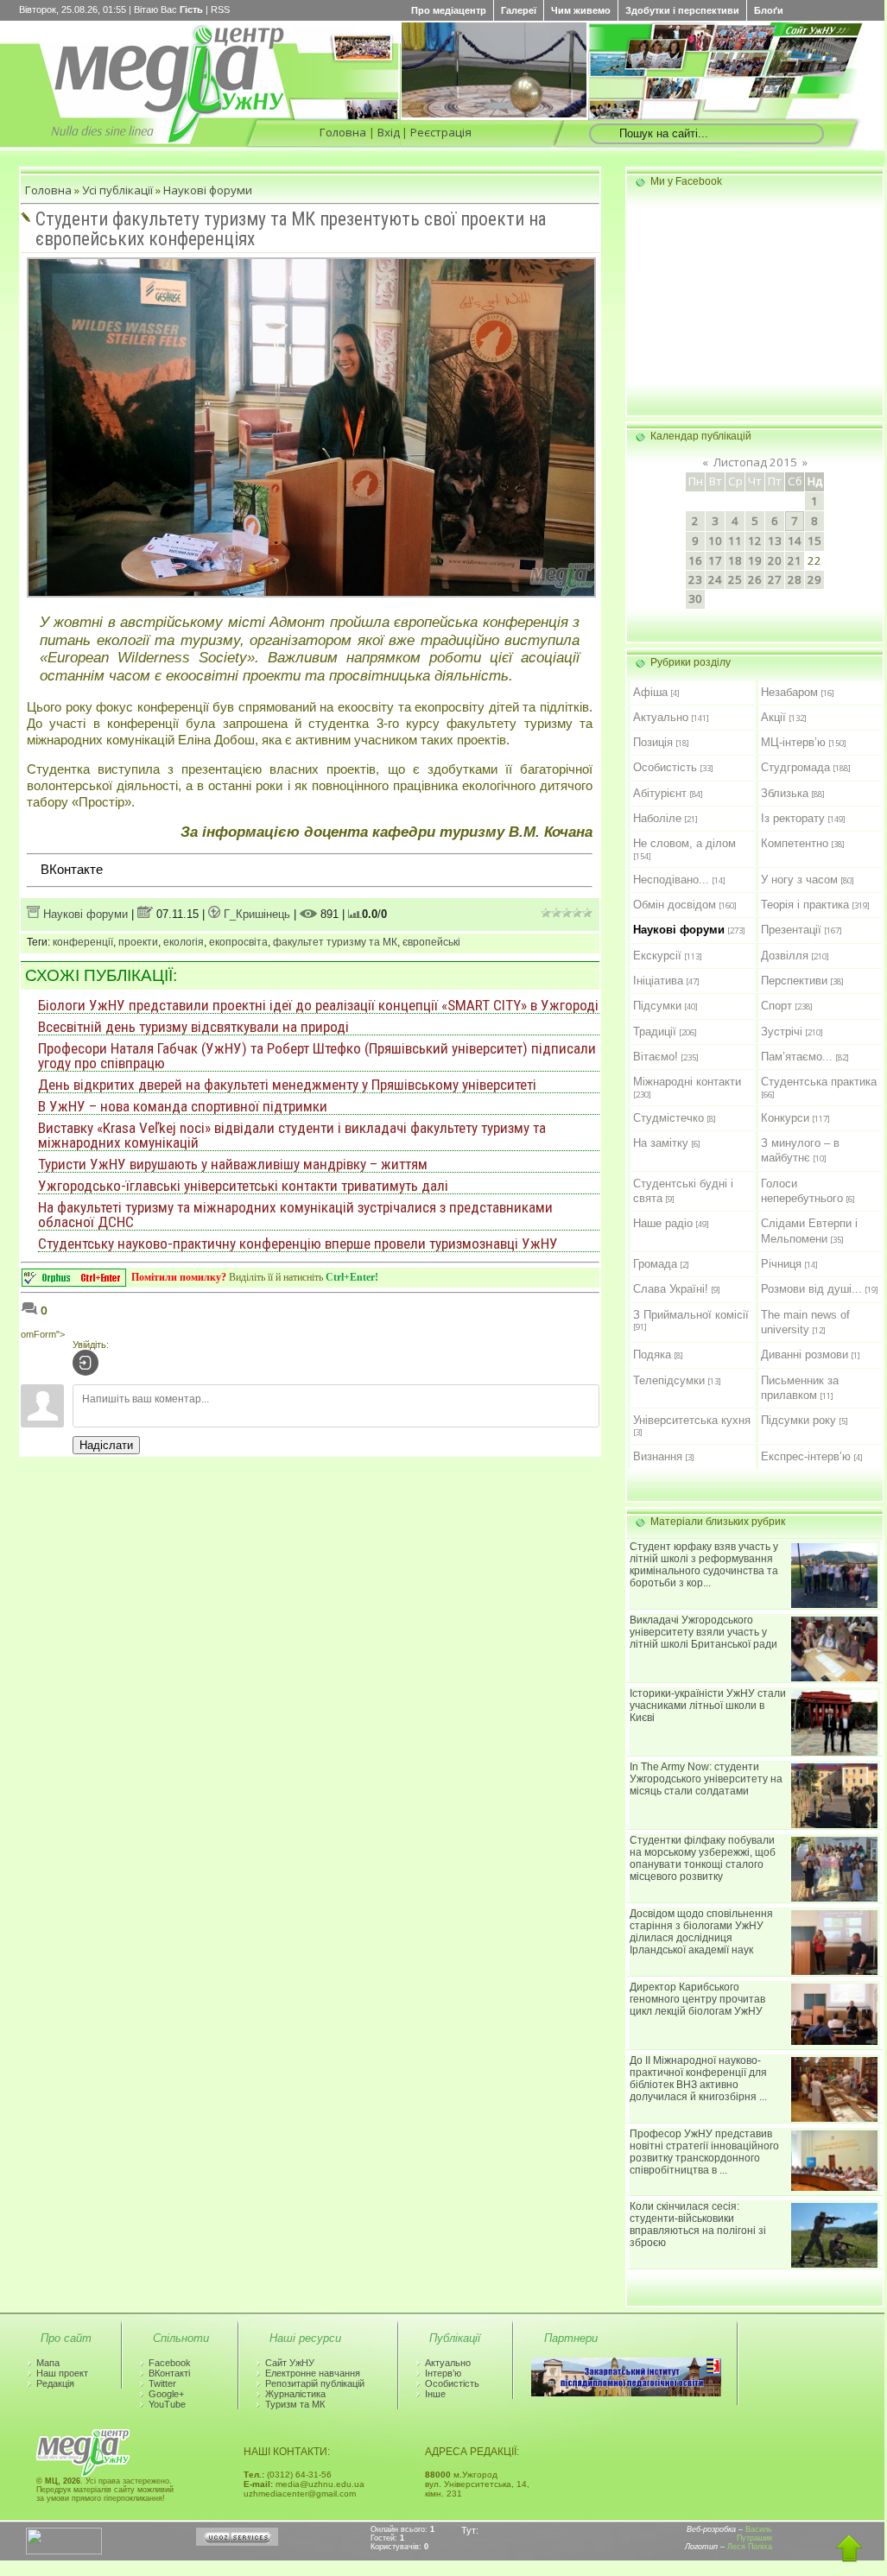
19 (755, 560)
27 (775, 579)
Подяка (652, 1354)
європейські (431, 942)
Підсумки (657, 1006)
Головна (343, 132)
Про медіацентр (449, 10)
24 (715, 579)
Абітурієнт (660, 793)
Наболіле (657, 818)
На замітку (661, 1143)
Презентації (791, 930)
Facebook (170, 2363)
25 (735, 579)
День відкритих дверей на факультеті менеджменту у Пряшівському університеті (287, 1085)
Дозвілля (785, 956)
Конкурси (785, 1118)
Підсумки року (798, 1420)
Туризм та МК (295, 2404)
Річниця (781, 1264)
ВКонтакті (169, 2373)
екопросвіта (238, 942)
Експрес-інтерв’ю (806, 1456)
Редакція (55, 2383)
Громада (655, 1264)
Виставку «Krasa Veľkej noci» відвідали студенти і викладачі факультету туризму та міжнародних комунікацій (292, 1135)
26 (755, 579)
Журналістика (295, 2394)
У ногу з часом (799, 880)
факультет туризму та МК (335, 942)
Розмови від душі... (811, 1289)
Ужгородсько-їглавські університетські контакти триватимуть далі (243, 1186)
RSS (220, 9)
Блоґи (769, 10)
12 (755, 541)
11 (735, 541)
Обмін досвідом (675, 905)
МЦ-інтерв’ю (793, 742)
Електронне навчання (313, 2373)
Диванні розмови (805, 1354)
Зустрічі (782, 1032)
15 (814, 541)
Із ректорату (793, 818)
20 (775, 560)
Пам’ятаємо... (797, 1057)
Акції (773, 717)
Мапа (48, 2363)
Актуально (661, 717)
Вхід (389, 132)
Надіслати (106, 1445)
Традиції (655, 1032)
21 (795, 560)
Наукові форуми (208, 190)
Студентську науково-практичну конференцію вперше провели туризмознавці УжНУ (298, 1244)
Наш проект (62, 2373)
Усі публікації (117, 190)
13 (775, 541)
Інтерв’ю (443, 2373)
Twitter (162, 2383)
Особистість (665, 767)
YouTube (167, 2404)
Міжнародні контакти (687, 1082)
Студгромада (795, 767)
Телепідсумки (669, 1380)
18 (735, 560)
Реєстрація (441, 132)
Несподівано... (671, 880)
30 (695, 598)
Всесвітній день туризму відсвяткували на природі (193, 1027)
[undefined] (74, 1282)
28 (795, 579)
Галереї (519, 10)
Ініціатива (658, 981)
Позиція (653, 742)
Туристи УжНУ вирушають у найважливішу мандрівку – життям (233, 1164)
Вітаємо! (656, 1057)
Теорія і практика (805, 905)
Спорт (776, 1006)
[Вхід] (86, 1363)
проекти (138, 942)
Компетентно (795, 843)
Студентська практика (819, 1082)
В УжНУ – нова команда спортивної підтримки (183, 1106)
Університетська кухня (692, 1420)
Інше (435, 2394)
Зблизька (785, 793)
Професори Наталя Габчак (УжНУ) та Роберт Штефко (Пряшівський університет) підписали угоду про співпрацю (317, 1056)
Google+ (166, 2394)
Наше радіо (663, 1223)
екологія (184, 942)
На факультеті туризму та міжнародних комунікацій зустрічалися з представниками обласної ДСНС (295, 1215)
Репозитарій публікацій (315, 2383)
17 (715, 560)
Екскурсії (657, 956)
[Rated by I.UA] (64, 2551)
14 (795, 541)
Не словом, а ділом (684, 843)
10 (715, 541)
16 (695, 560)
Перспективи (794, 981)
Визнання (658, 1456)
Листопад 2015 (755, 462)
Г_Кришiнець (255, 914)
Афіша (650, 692)
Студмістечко (668, 1118)
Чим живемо (581, 10)
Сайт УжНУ (290, 2363)
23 (695, 579)
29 (814, 579)
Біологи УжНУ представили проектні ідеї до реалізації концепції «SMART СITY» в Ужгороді (318, 1005)
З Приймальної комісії (691, 1315)
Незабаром (789, 692)
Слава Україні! (671, 1289)
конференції (83, 942)
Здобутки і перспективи (682, 10)
